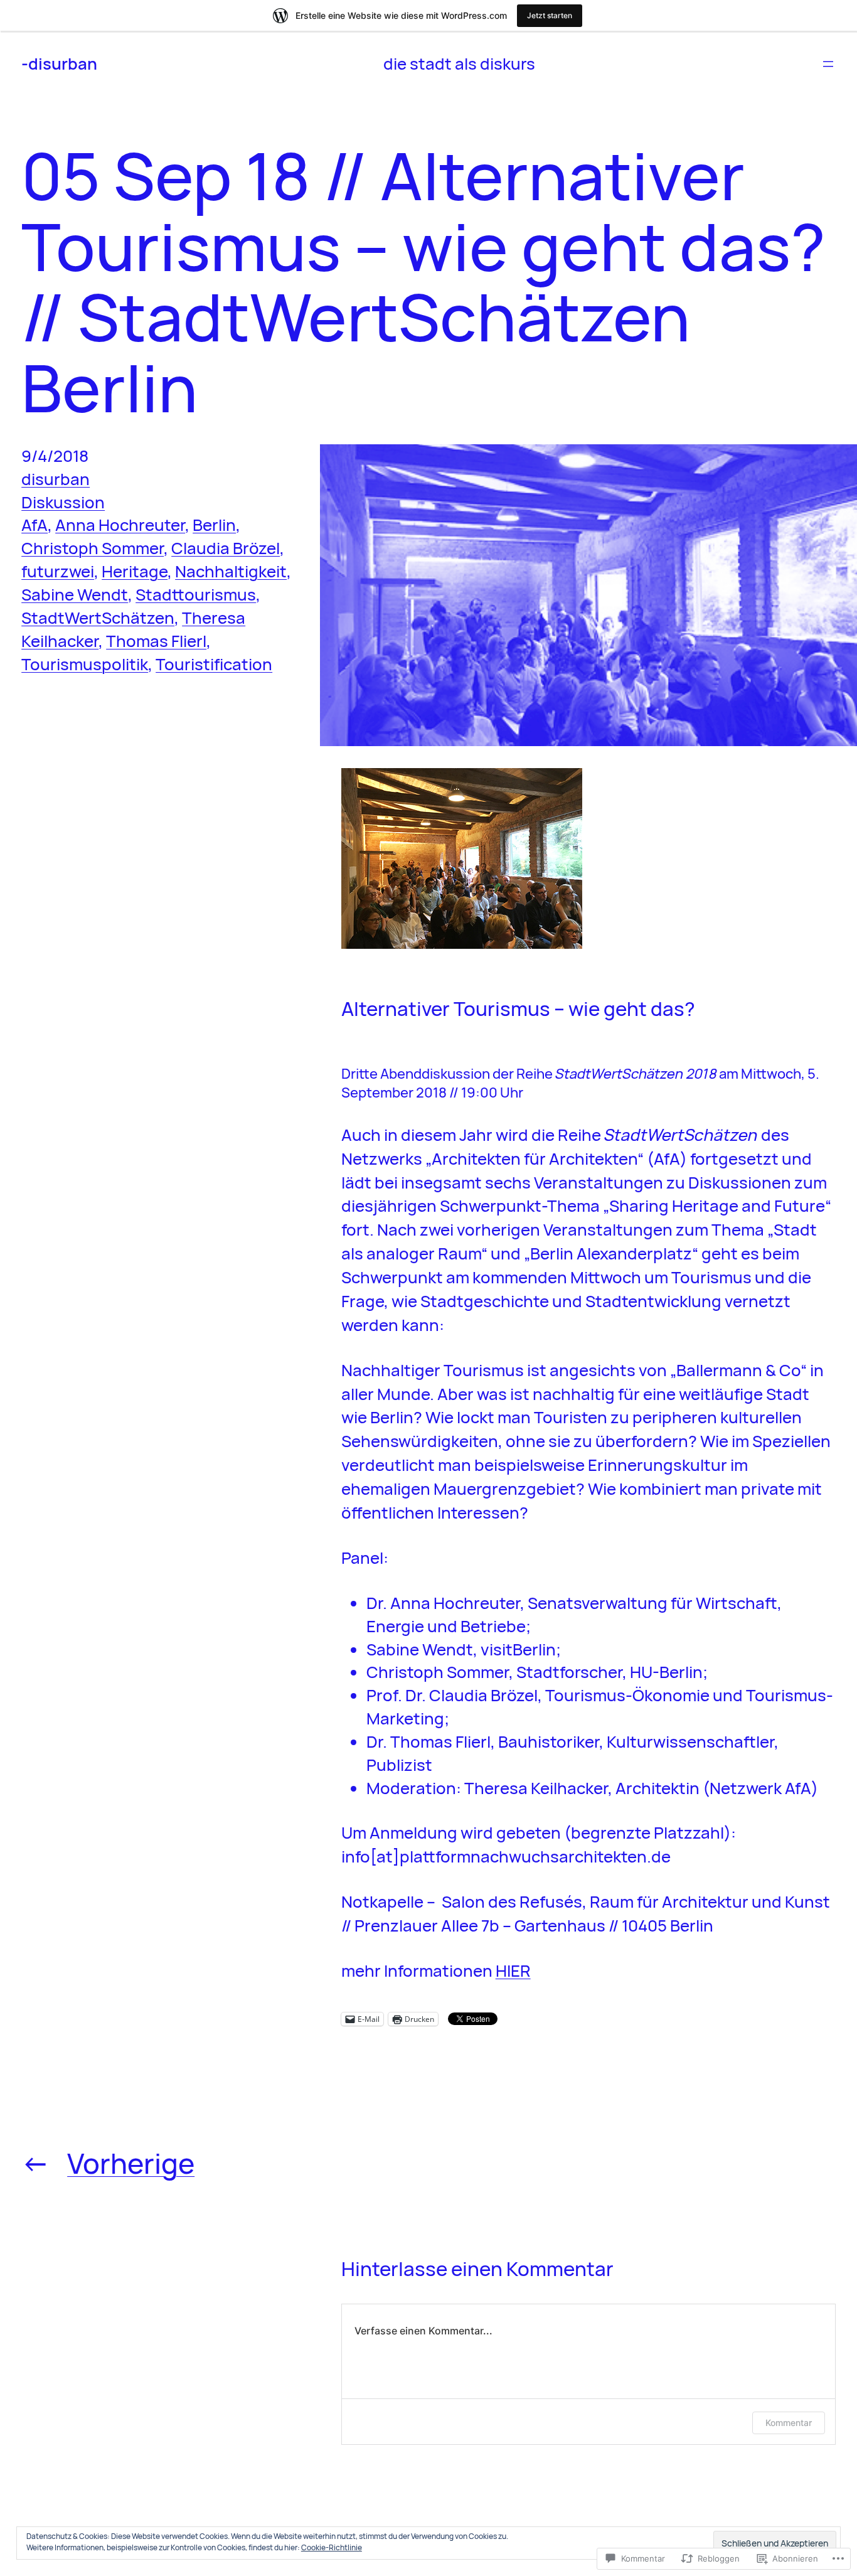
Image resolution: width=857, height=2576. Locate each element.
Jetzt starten (550, 15)
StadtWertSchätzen (98, 617)
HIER (513, 1970)
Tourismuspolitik (85, 664)
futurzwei (58, 571)
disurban (56, 479)
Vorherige (131, 2163)
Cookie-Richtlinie (332, 2547)
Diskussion (63, 502)
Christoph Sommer (93, 548)
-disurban (59, 63)
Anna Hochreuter (120, 525)
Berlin (214, 525)
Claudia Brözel (226, 548)
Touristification (214, 664)
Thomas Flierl (156, 641)
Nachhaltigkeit (231, 571)
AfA (35, 525)
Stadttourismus (196, 594)
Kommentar (789, 2423)
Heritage (135, 571)
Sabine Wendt (75, 594)
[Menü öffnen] (828, 64)
